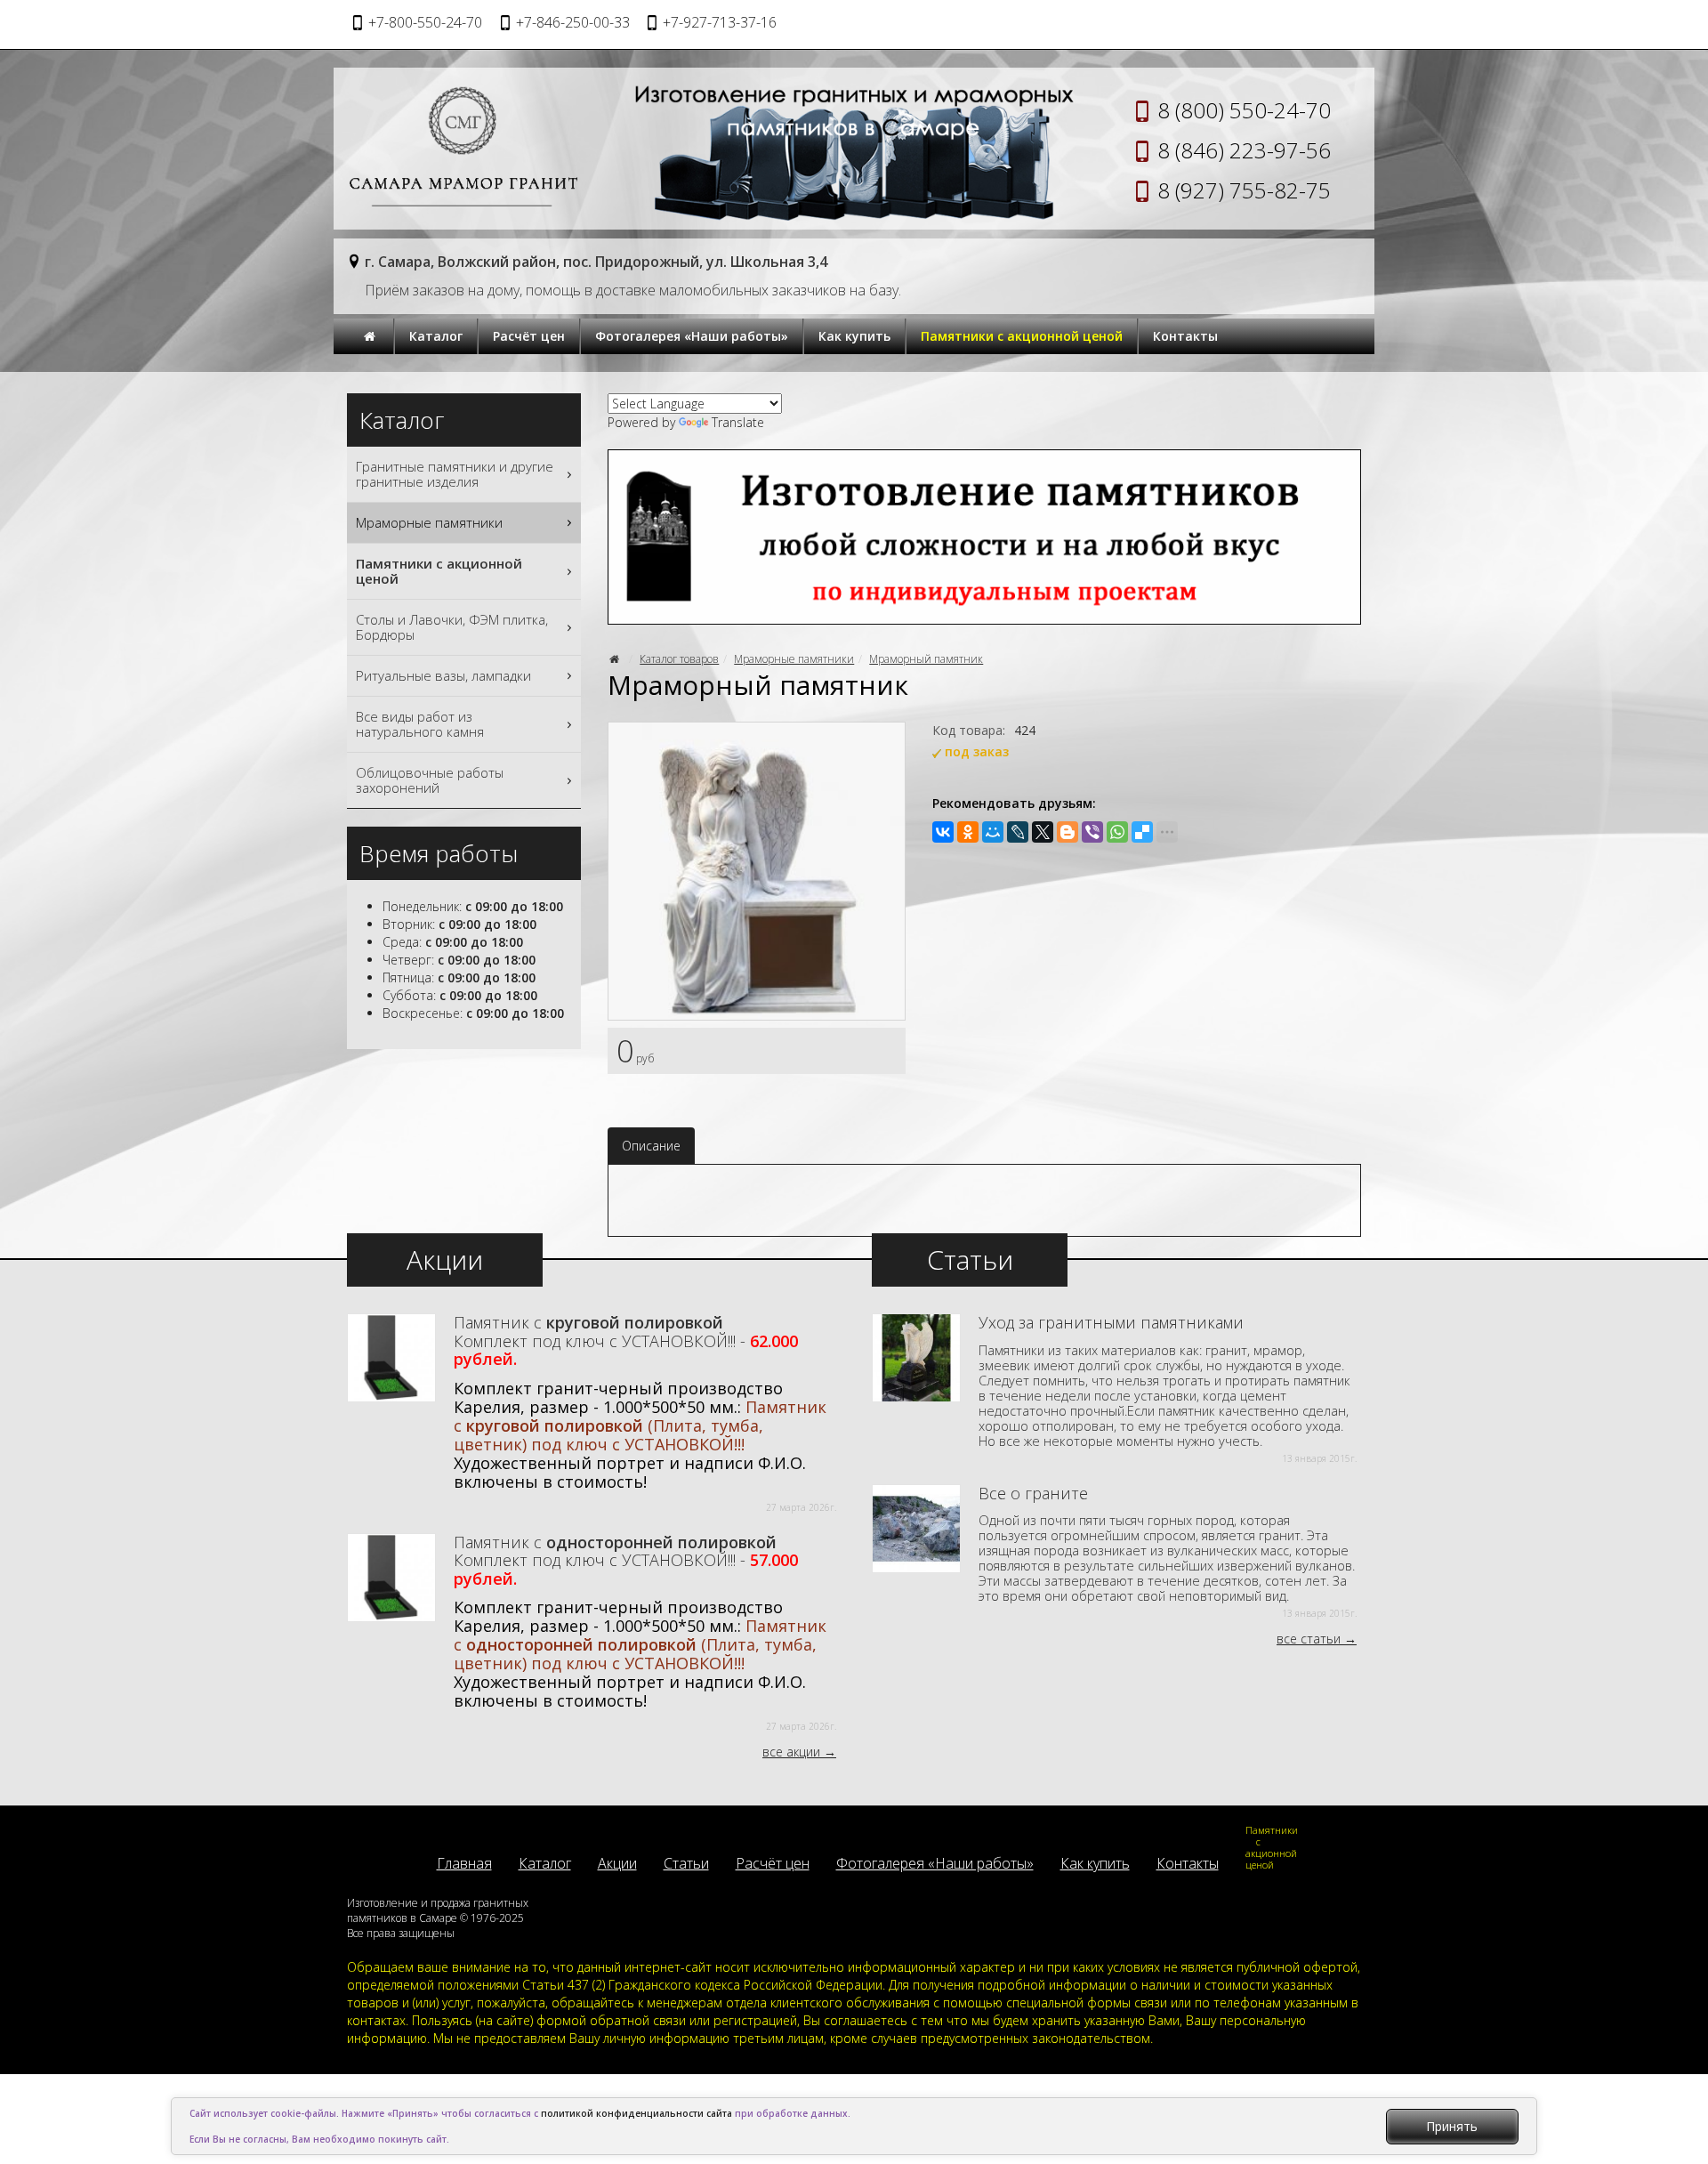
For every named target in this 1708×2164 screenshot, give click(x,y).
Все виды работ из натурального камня (420, 724)
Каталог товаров (679, 659)
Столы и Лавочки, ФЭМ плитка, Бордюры (452, 627)
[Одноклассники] (968, 832)
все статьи (1309, 1639)
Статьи (686, 1863)
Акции (617, 1863)
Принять (1452, 2126)
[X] (1043, 832)
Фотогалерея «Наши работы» (692, 336)
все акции (791, 1752)
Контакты (1185, 336)
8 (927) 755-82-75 (1244, 190)
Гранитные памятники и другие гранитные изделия (455, 474)
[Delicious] (1142, 832)
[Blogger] (1067, 832)
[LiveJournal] (1018, 832)
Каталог (436, 336)
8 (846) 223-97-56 (1244, 150)
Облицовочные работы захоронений (430, 780)
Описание (651, 1146)
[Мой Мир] (993, 832)
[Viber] (1092, 832)
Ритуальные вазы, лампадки (443, 675)
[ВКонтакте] (943, 832)
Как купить (854, 336)
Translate (738, 422)
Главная (464, 1863)
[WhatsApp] (1117, 832)
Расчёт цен (529, 336)
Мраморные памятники (794, 659)
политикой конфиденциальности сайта (636, 2113)
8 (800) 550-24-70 (1244, 110)
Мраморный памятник (926, 659)
